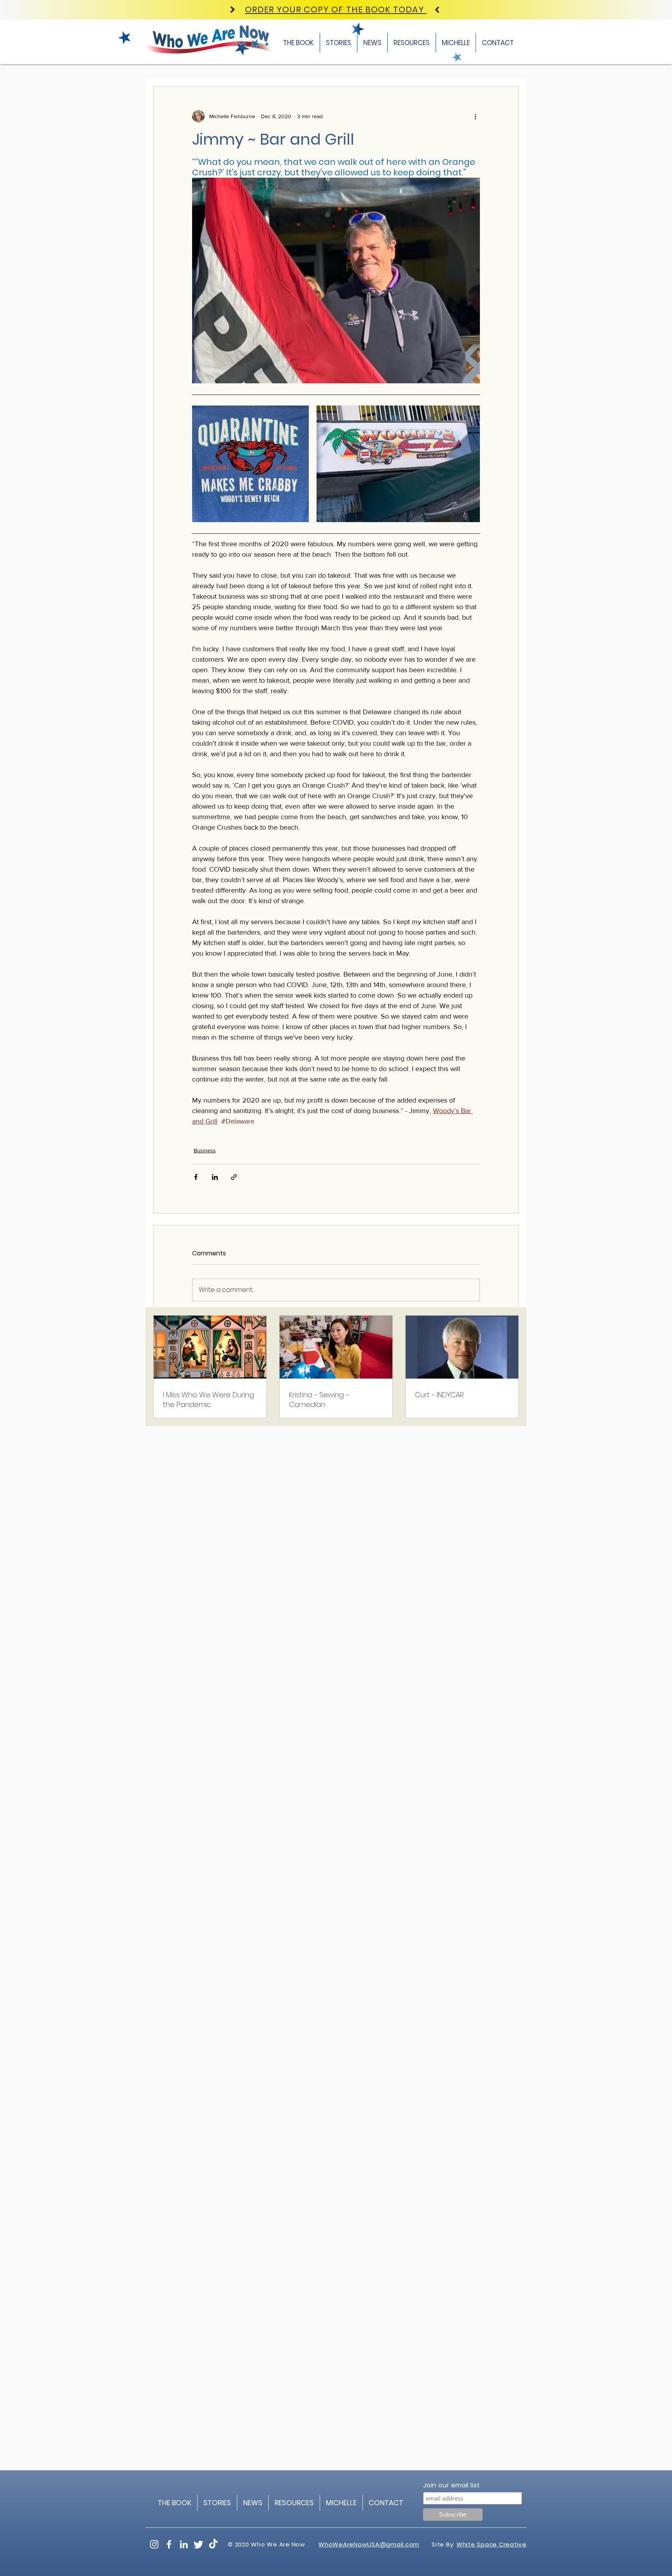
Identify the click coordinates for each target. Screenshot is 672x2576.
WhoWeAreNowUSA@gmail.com (369, 2544)
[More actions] (475, 116)
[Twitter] (199, 2544)
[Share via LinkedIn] (215, 1177)
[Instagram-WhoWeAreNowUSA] (154, 2544)
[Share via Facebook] (196, 1177)
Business (205, 1150)
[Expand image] (250, 464)
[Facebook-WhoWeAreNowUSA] (169, 2544)
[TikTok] (213, 2544)
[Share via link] (234, 1177)
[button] (412, 43)
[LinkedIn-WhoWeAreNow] (184, 2544)
